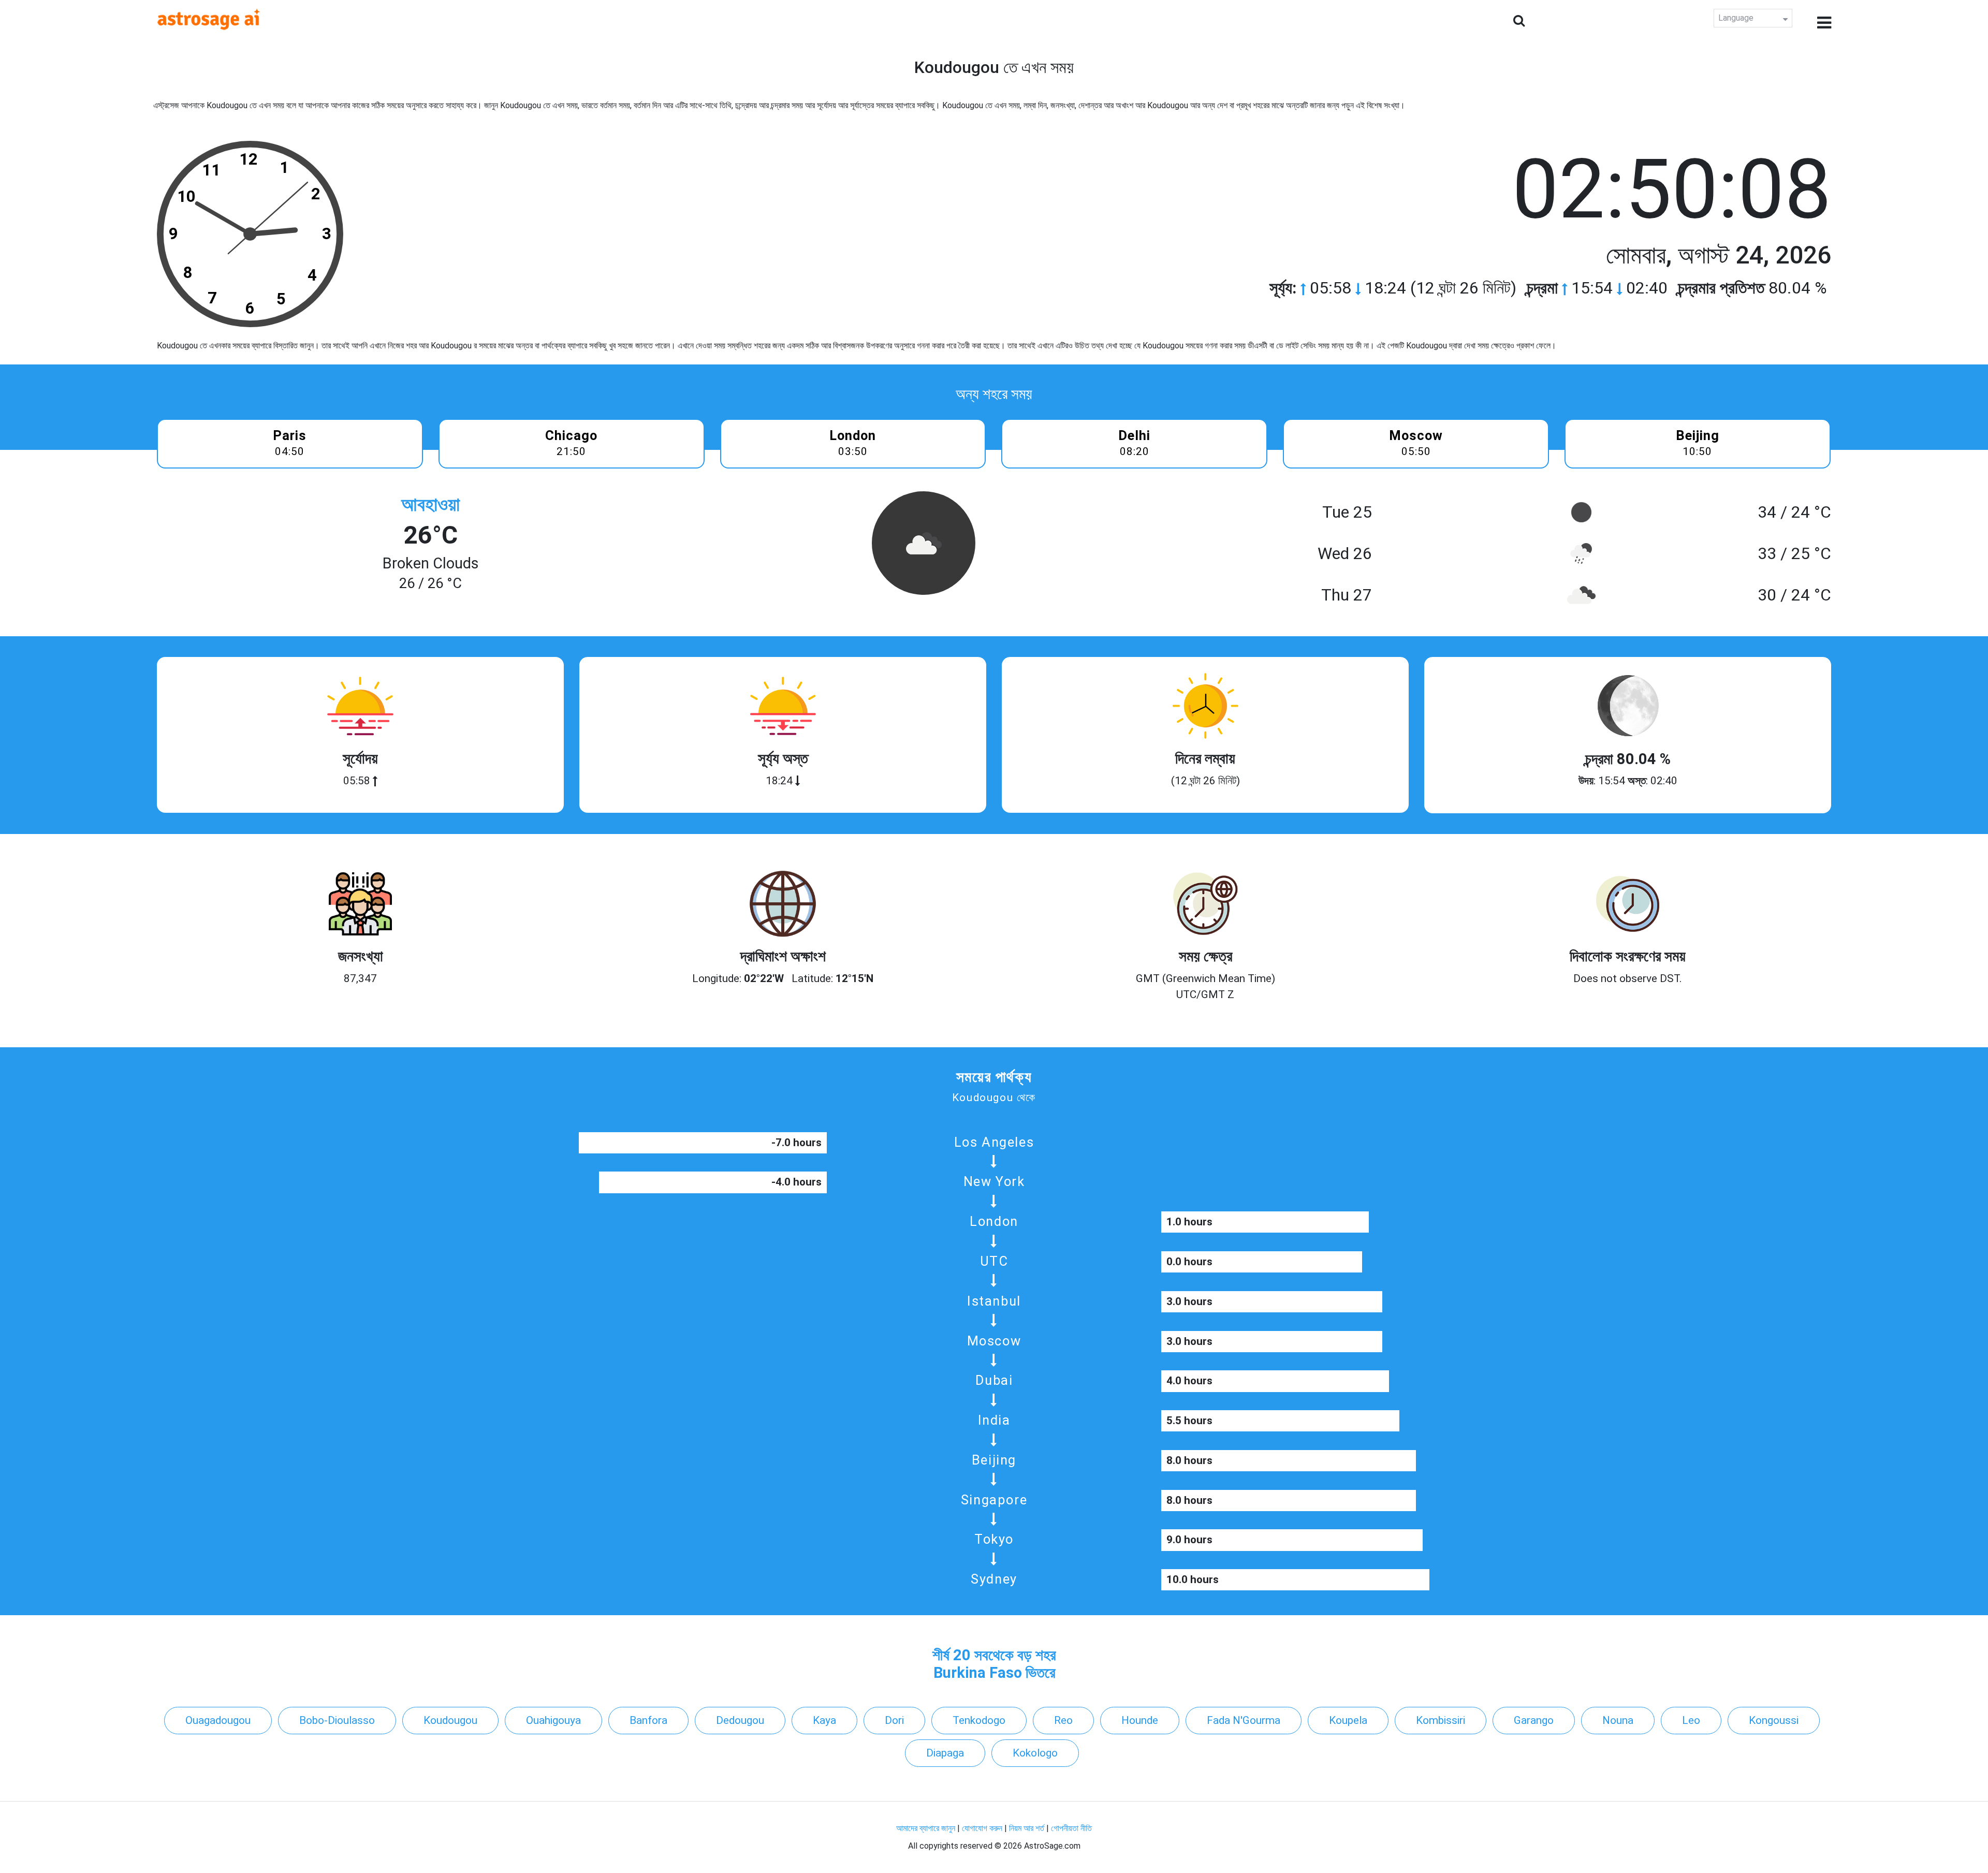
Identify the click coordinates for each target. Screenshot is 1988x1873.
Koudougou (450, 1720)
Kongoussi (1774, 1720)
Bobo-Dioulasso (337, 1720)
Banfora (648, 1720)
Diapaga (945, 1753)
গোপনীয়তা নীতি (1071, 1828)
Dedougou (740, 1720)
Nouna (1618, 1720)
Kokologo (1035, 1753)
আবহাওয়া (430, 504)
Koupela (1348, 1720)
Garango (1534, 1720)
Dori (894, 1720)
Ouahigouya (553, 1720)
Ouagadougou (218, 1720)
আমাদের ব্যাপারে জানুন (926, 1828)
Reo (1063, 1720)
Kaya (824, 1720)
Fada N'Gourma (1244, 1720)
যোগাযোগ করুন (982, 1828)
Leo (1691, 1720)
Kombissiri (1441, 1720)
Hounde (1140, 1720)
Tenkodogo (979, 1720)
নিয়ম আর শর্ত (1027, 1828)
